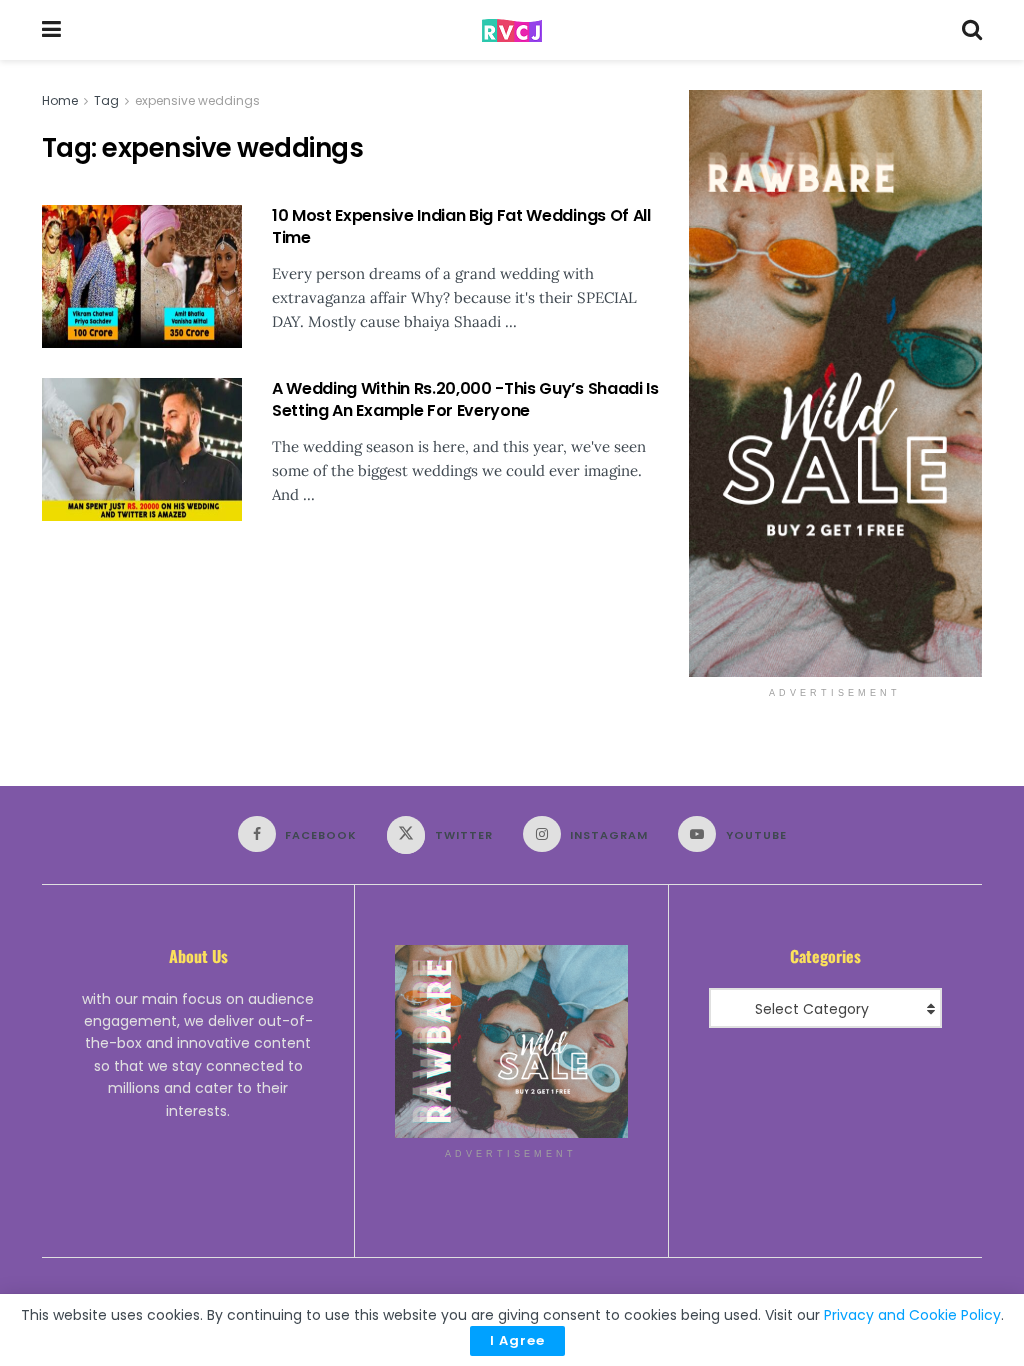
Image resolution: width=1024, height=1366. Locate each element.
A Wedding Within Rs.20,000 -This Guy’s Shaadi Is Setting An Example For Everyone (465, 399)
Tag (106, 100)
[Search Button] (972, 30)
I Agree (517, 1340)
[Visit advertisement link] (835, 383)
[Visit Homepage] (512, 30)
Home (60, 100)
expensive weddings (197, 100)
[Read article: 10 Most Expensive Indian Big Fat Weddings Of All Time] (142, 276)
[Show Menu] (51, 30)
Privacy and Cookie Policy (912, 1315)
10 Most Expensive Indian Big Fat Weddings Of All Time (461, 226)
